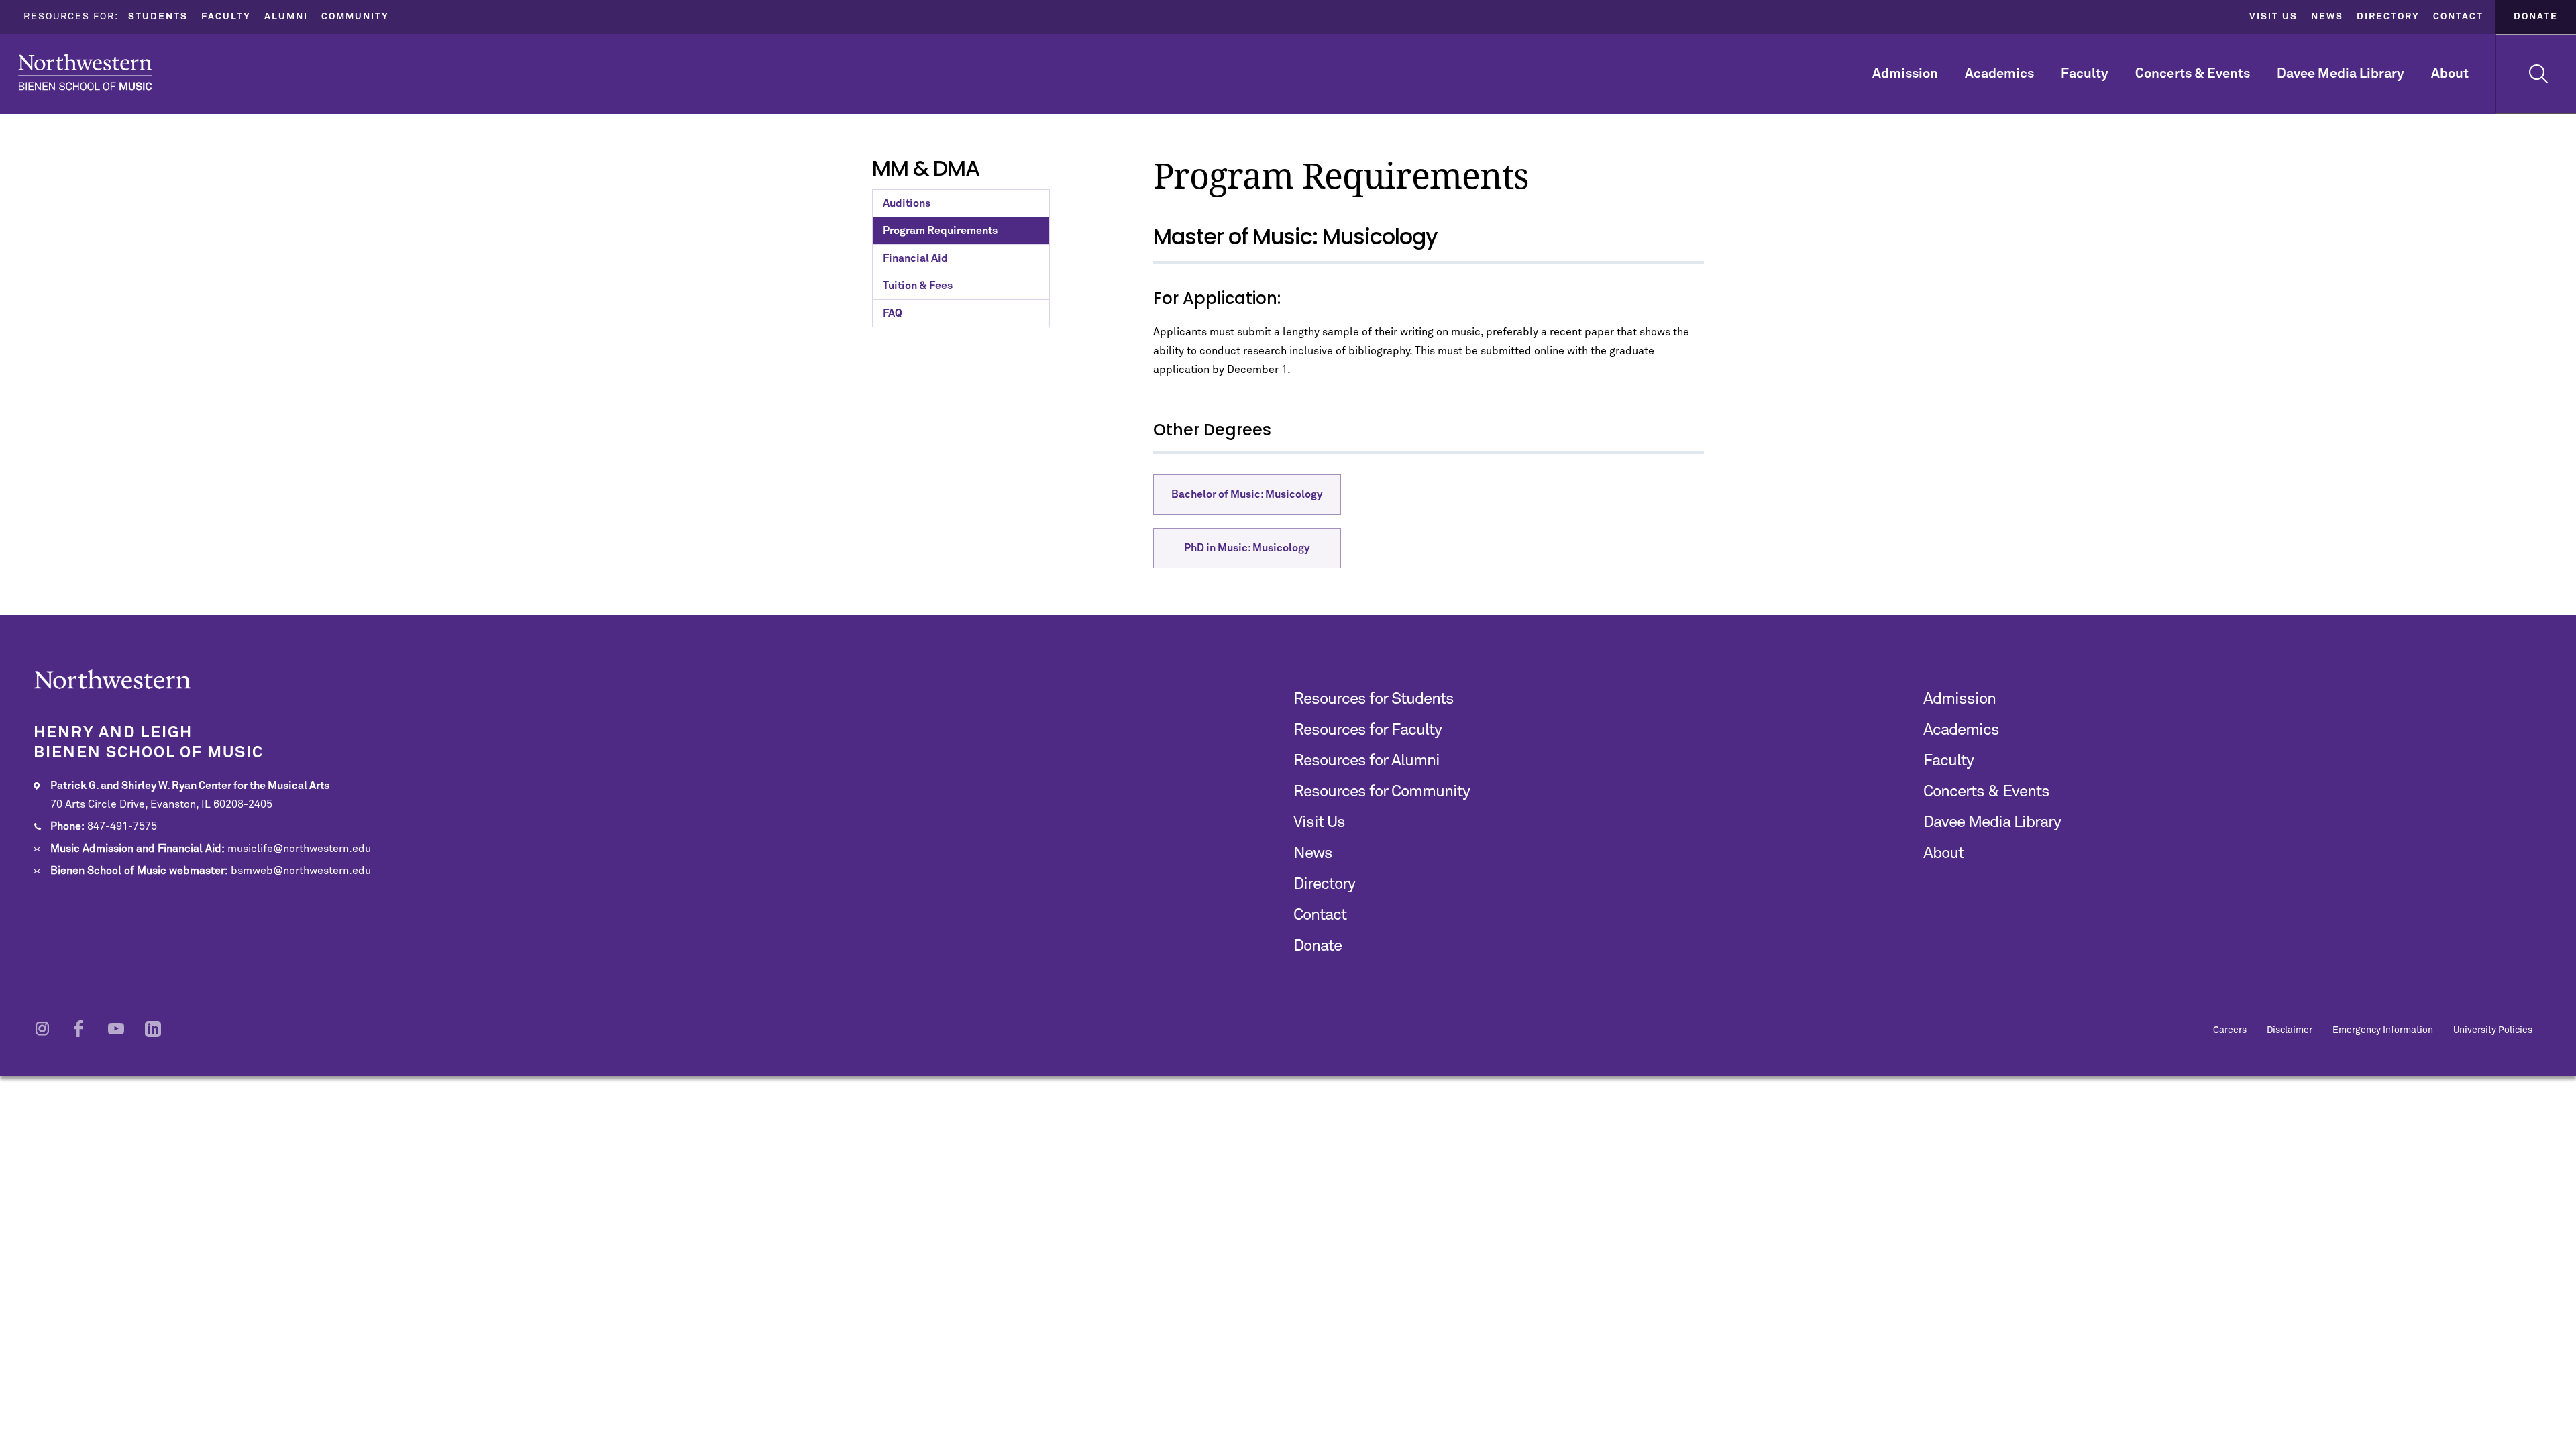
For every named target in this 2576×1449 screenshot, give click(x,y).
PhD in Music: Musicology (1247, 548)
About (2450, 74)
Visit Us (2273, 17)
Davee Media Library (2341, 74)
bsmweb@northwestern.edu (301, 871)
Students (158, 17)
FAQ (893, 313)
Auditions (907, 203)
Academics (1999, 74)
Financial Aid (915, 258)
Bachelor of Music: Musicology (1247, 494)
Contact (2458, 17)
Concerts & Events (2193, 74)
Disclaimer (2290, 1030)
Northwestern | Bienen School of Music (85, 72)
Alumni (286, 17)
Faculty (226, 17)
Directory (2388, 17)
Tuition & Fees (918, 286)
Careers (2230, 1030)
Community (355, 17)
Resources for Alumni (1366, 761)
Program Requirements (940, 231)
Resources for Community (1382, 792)
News (2327, 17)
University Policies (2493, 1030)
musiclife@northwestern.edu (299, 849)
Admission (1905, 74)
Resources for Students (1374, 699)
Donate (2536, 17)
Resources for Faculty (1367, 730)
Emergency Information (2383, 1030)
